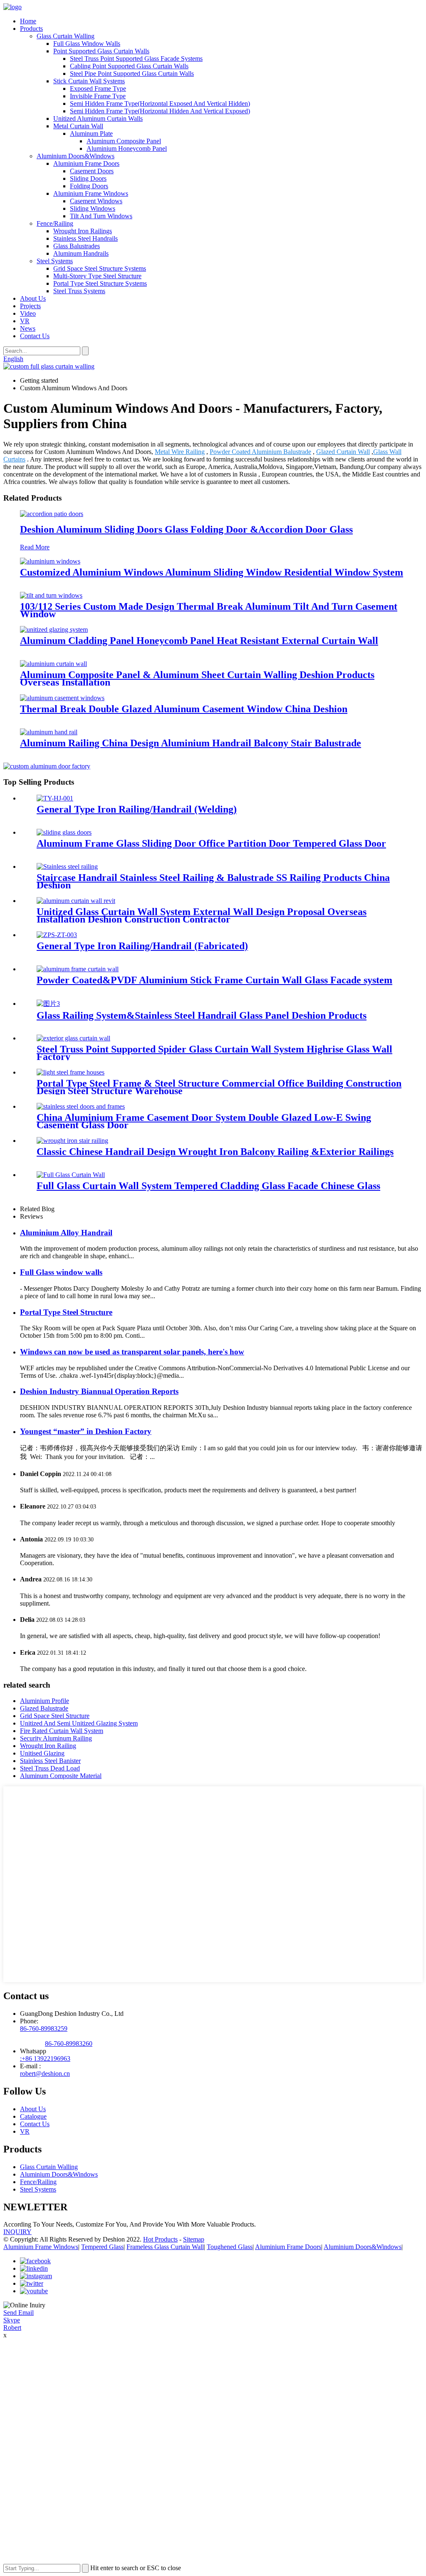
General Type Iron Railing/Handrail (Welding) (137, 809)
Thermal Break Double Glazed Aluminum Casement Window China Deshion (184, 709)
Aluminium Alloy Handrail (66, 1233)
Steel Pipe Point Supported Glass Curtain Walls (132, 74)
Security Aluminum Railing (56, 1738)
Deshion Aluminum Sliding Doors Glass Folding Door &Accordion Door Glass (186, 529)
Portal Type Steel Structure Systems (100, 283)
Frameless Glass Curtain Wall (165, 2247)
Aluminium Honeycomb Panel (127, 148)
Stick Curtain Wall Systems (89, 81)
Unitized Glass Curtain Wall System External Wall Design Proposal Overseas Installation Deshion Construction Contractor (202, 915)
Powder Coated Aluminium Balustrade (260, 452)
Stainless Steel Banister (50, 1761)
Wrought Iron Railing (48, 1746)
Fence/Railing (55, 223)
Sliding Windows (93, 208)
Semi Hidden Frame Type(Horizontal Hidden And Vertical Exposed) (160, 111)
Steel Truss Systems (79, 291)
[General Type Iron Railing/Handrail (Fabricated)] (57, 935)
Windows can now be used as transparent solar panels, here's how (132, 1352)
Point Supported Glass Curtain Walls (101, 51)
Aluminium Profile (45, 1701)
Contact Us (35, 336)
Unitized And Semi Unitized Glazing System (79, 1723)
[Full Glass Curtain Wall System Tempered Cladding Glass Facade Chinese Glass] (71, 1175)
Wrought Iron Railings (83, 231)
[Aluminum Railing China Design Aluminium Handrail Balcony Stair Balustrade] (49, 732)
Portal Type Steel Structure (66, 1312)
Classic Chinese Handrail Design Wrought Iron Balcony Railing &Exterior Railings (215, 1152)
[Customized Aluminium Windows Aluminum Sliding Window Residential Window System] (50, 561)
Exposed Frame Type (98, 89)
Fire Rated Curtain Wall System (62, 1731)
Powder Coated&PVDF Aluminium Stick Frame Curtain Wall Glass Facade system (214, 980)
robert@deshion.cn (45, 2074)
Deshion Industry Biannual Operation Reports (99, 1391)
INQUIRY (17, 2232)
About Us (33, 298)
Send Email (19, 2313)
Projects (30, 306)
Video (28, 313)
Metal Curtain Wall (78, 126)
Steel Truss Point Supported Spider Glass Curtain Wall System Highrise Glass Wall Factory (214, 1053)
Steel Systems (55, 261)
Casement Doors (92, 171)
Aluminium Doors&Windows (76, 156)
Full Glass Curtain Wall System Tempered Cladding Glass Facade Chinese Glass (208, 1186)
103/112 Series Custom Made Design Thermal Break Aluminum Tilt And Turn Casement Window (209, 610)
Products (31, 29)
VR (25, 321)
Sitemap (194, 2239)
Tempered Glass (102, 2247)
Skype (12, 2320)
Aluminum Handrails (81, 253)
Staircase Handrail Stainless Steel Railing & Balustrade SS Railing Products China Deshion (213, 881)
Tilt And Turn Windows (101, 216)
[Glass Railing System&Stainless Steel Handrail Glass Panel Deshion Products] (48, 1004)
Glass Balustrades (77, 246)
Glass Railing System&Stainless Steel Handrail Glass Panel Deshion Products (202, 1015)
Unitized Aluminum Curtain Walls (98, 118)
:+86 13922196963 (45, 2059)
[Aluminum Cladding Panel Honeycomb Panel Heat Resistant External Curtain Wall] (54, 630)
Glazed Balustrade (44, 1708)
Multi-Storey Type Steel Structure (97, 276)
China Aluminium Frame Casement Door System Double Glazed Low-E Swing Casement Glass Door (204, 1121)
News (28, 328)
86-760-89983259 (44, 2029)
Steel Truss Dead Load (50, 1768)
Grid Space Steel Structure (55, 1716)
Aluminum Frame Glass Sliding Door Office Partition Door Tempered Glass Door (211, 843)
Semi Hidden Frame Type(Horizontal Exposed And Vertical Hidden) (160, 103)
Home (28, 21)
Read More (35, 547)
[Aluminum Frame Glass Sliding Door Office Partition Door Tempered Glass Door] (64, 832)
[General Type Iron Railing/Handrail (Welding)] (55, 798)
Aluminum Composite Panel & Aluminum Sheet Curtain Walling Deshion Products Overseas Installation (197, 678)
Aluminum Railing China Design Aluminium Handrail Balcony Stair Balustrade (191, 743)
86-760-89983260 (69, 2044)
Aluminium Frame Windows (91, 193)
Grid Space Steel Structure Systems (100, 268)
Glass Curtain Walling (66, 36)
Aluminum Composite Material (61, 1776)
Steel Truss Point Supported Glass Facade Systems (136, 59)
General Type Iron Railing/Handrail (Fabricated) (142, 946)
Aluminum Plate (91, 133)
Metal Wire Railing (180, 452)
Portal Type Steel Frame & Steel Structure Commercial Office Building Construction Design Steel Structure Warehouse (219, 1087)
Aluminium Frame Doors (86, 163)
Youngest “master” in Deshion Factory (86, 1431)
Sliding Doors (88, 178)
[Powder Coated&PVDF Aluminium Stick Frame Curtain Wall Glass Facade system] (78, 969)
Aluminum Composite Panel (124, 141)
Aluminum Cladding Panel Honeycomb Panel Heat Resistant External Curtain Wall (199, 641)
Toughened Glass (230, 2247)
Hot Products (160, 2239)
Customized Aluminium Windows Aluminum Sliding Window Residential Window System (212, 572)
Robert (12, 2328)
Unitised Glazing (42, 1753)
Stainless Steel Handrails (85, 238)
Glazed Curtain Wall (343, 452)
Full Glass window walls (61, 1272)
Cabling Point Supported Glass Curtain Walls (129, 66)
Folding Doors (89, 186)
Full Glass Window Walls (87, 44)
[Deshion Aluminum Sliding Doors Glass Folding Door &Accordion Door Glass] (52, 514)
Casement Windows (96, 201)
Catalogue (33, 2116)
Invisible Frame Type (98, 96)
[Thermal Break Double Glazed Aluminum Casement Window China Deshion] (62, 698)
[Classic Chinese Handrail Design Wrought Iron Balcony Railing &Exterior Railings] (72, 1141)
